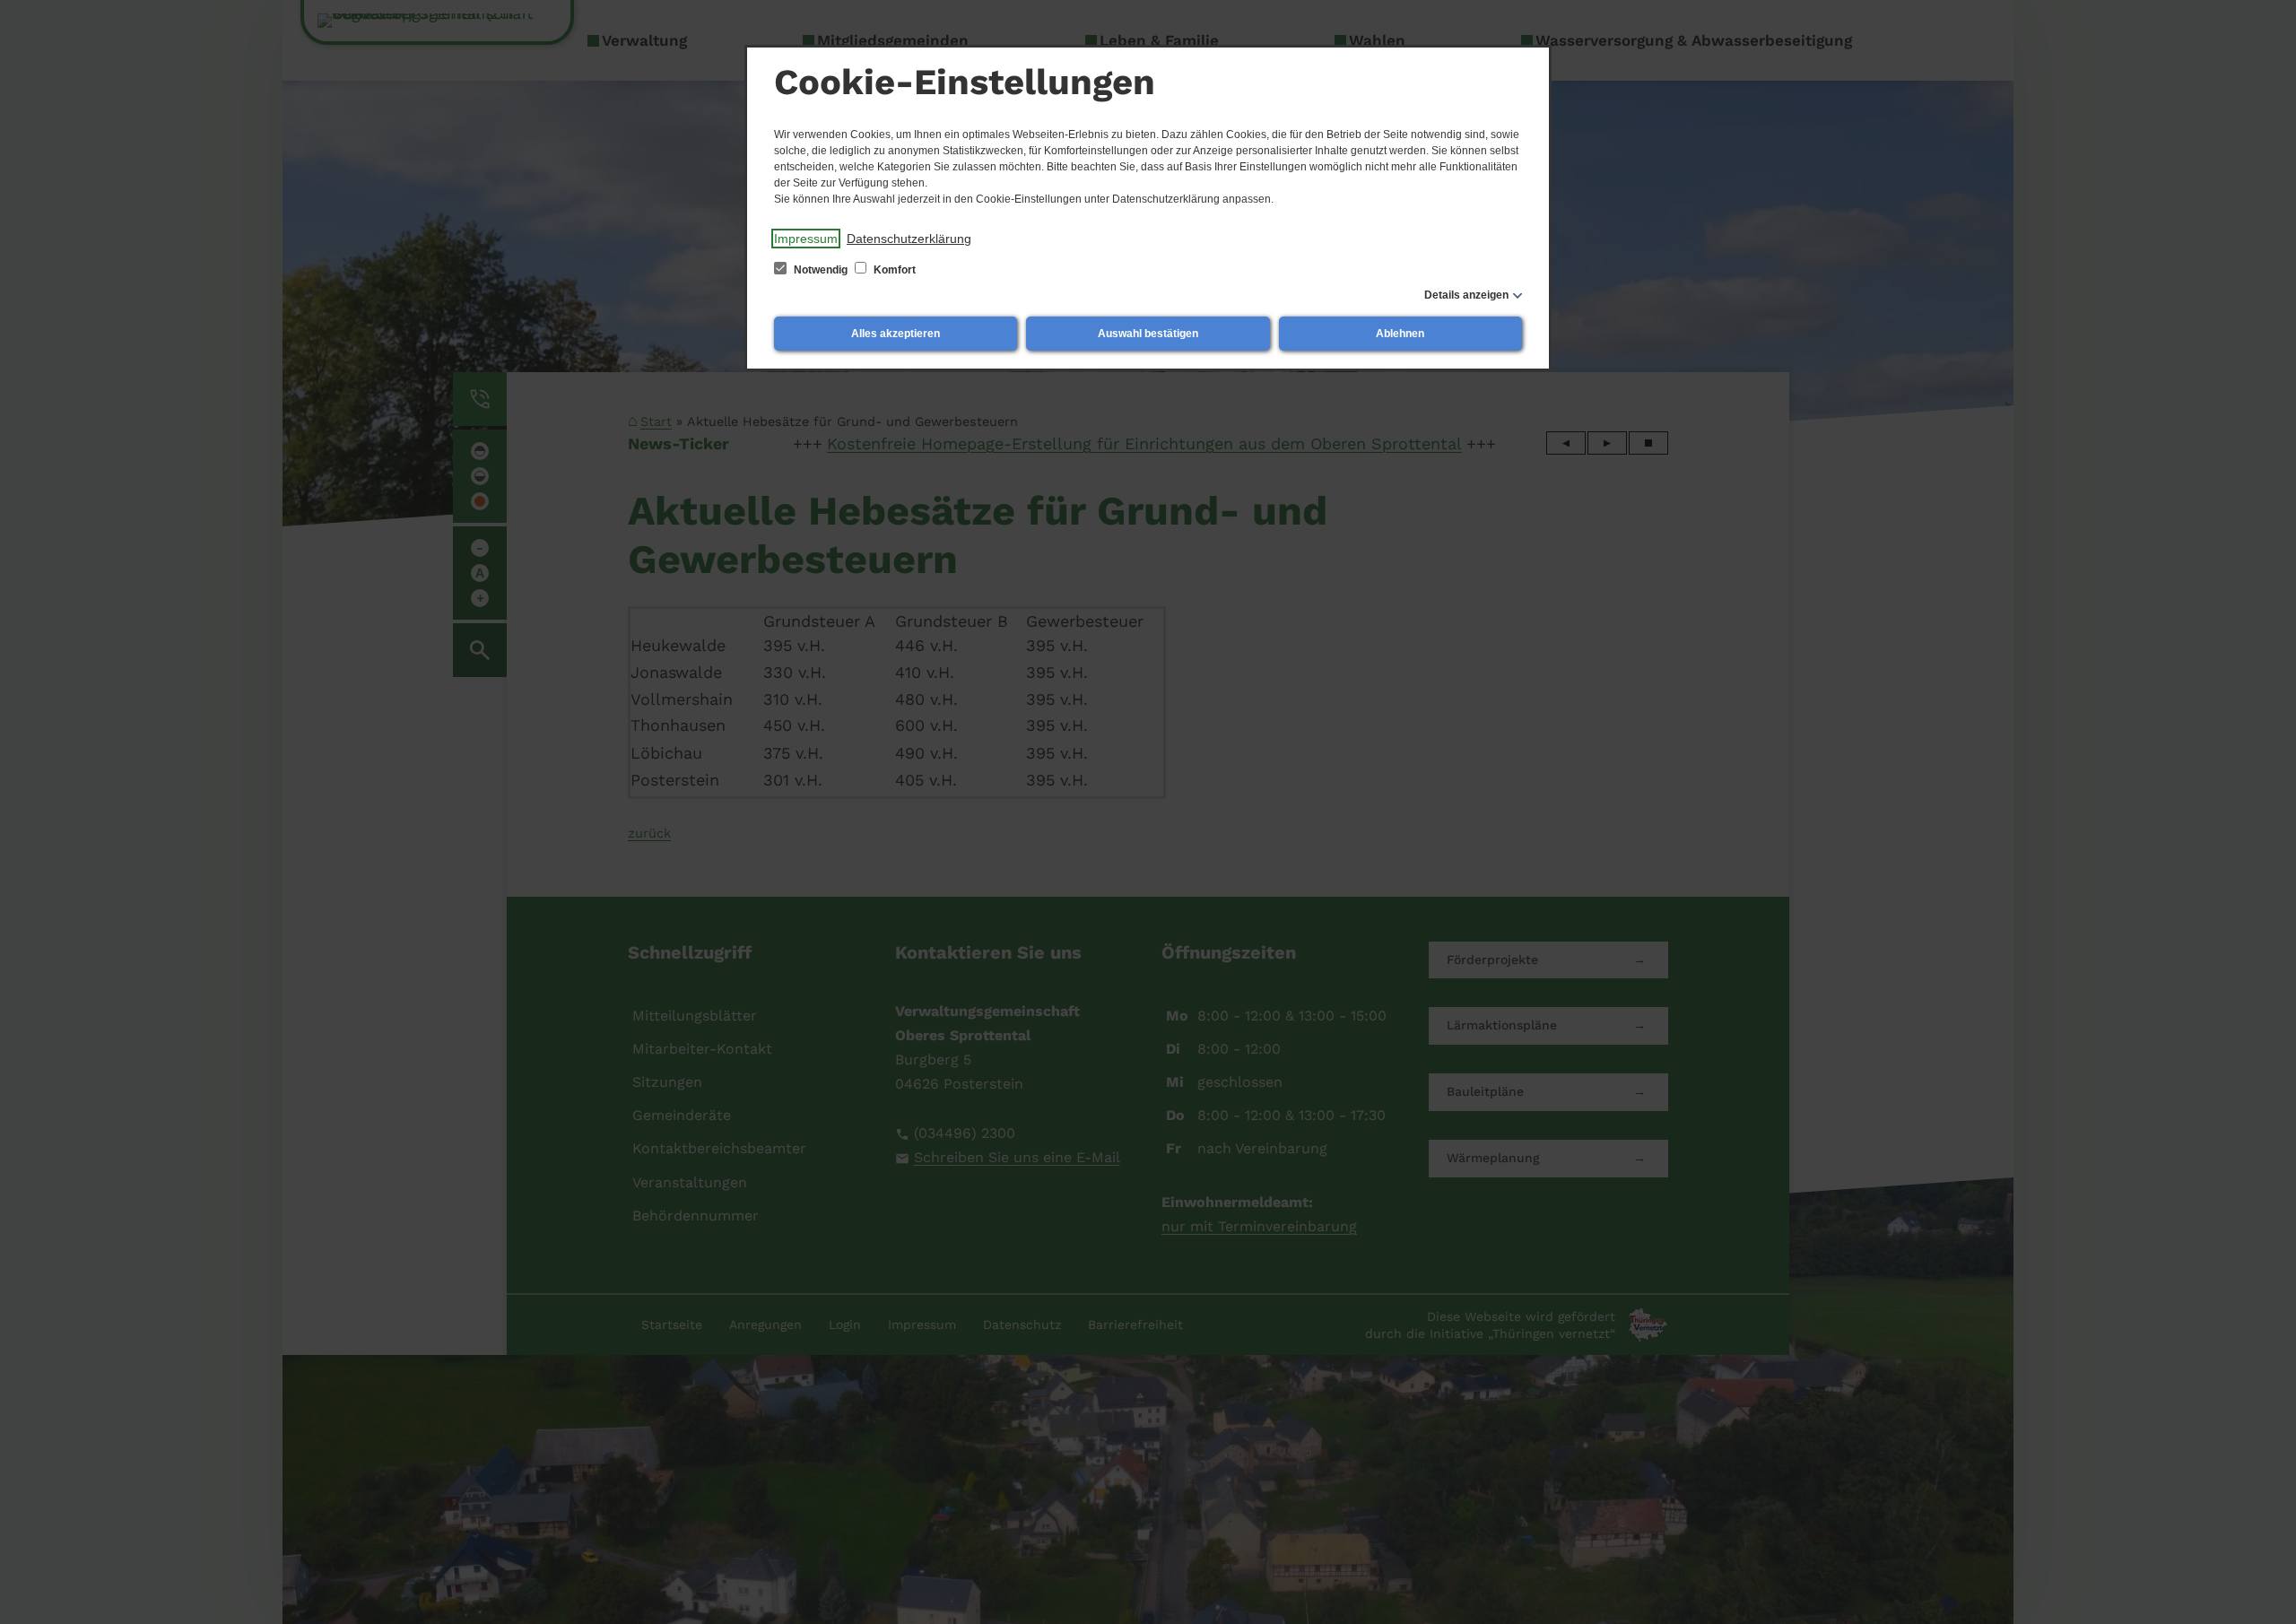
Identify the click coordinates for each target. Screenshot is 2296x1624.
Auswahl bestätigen (1148, 334)
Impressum (806, 239)
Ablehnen (1400, 334)
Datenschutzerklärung (909, 239)
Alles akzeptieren (896, 334)
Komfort (893, 270)
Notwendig (821, 270)
